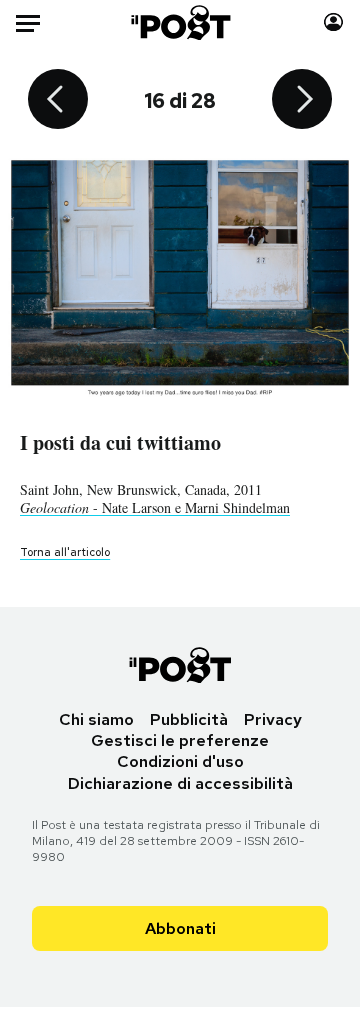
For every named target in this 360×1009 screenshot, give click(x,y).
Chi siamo (96, 719)
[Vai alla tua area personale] (333, 22)
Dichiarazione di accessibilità (180, 783)
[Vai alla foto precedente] (58, 101)
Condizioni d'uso (180, 761)
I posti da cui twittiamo (120, 442)
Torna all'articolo (65, 552)
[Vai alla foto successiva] (302, 101)
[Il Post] (180, 22)
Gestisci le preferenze (180, 740)
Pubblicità (189, 719)
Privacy (273, 719)
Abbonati (180, 928)
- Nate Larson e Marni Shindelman (155, 507)
